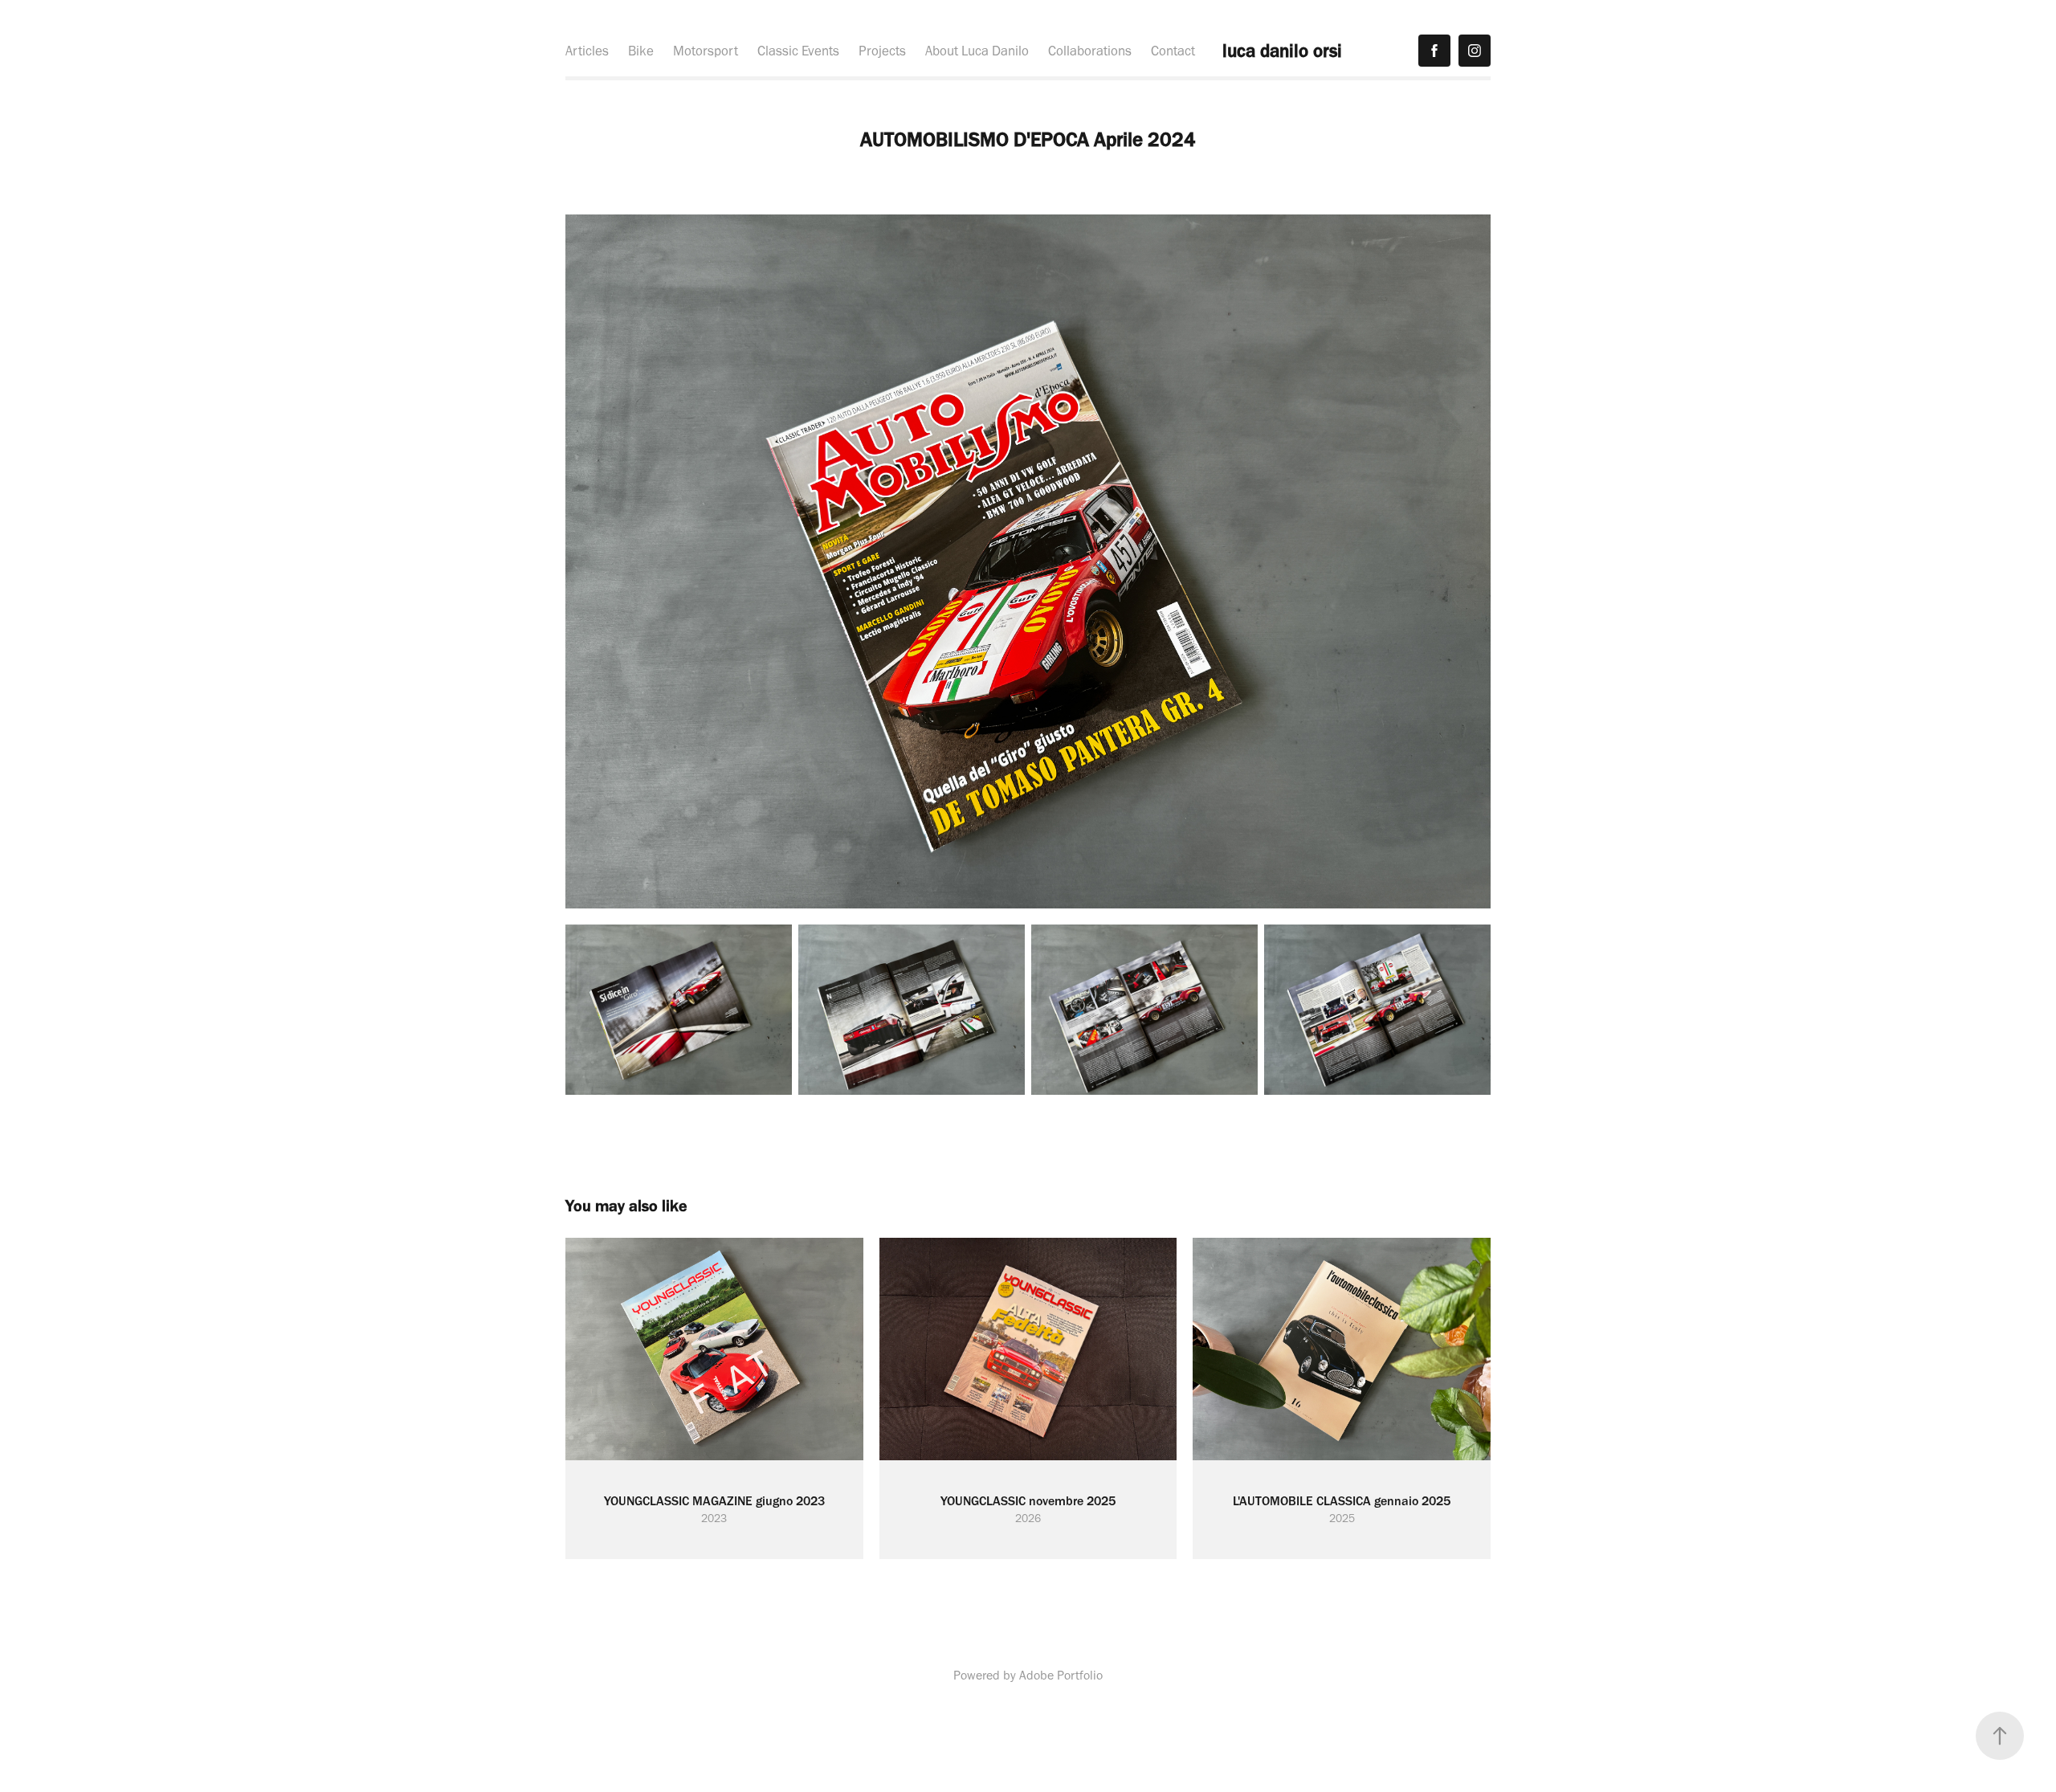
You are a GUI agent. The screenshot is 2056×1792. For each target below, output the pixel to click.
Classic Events (798, 51)
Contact (1173, 51)
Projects (882, 51)
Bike (641, 51)
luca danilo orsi (1282, 51)
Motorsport (706, 51)
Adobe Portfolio (1061, 1675)
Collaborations (1090, 51)
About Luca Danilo (977, 51)
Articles (587, 51)
